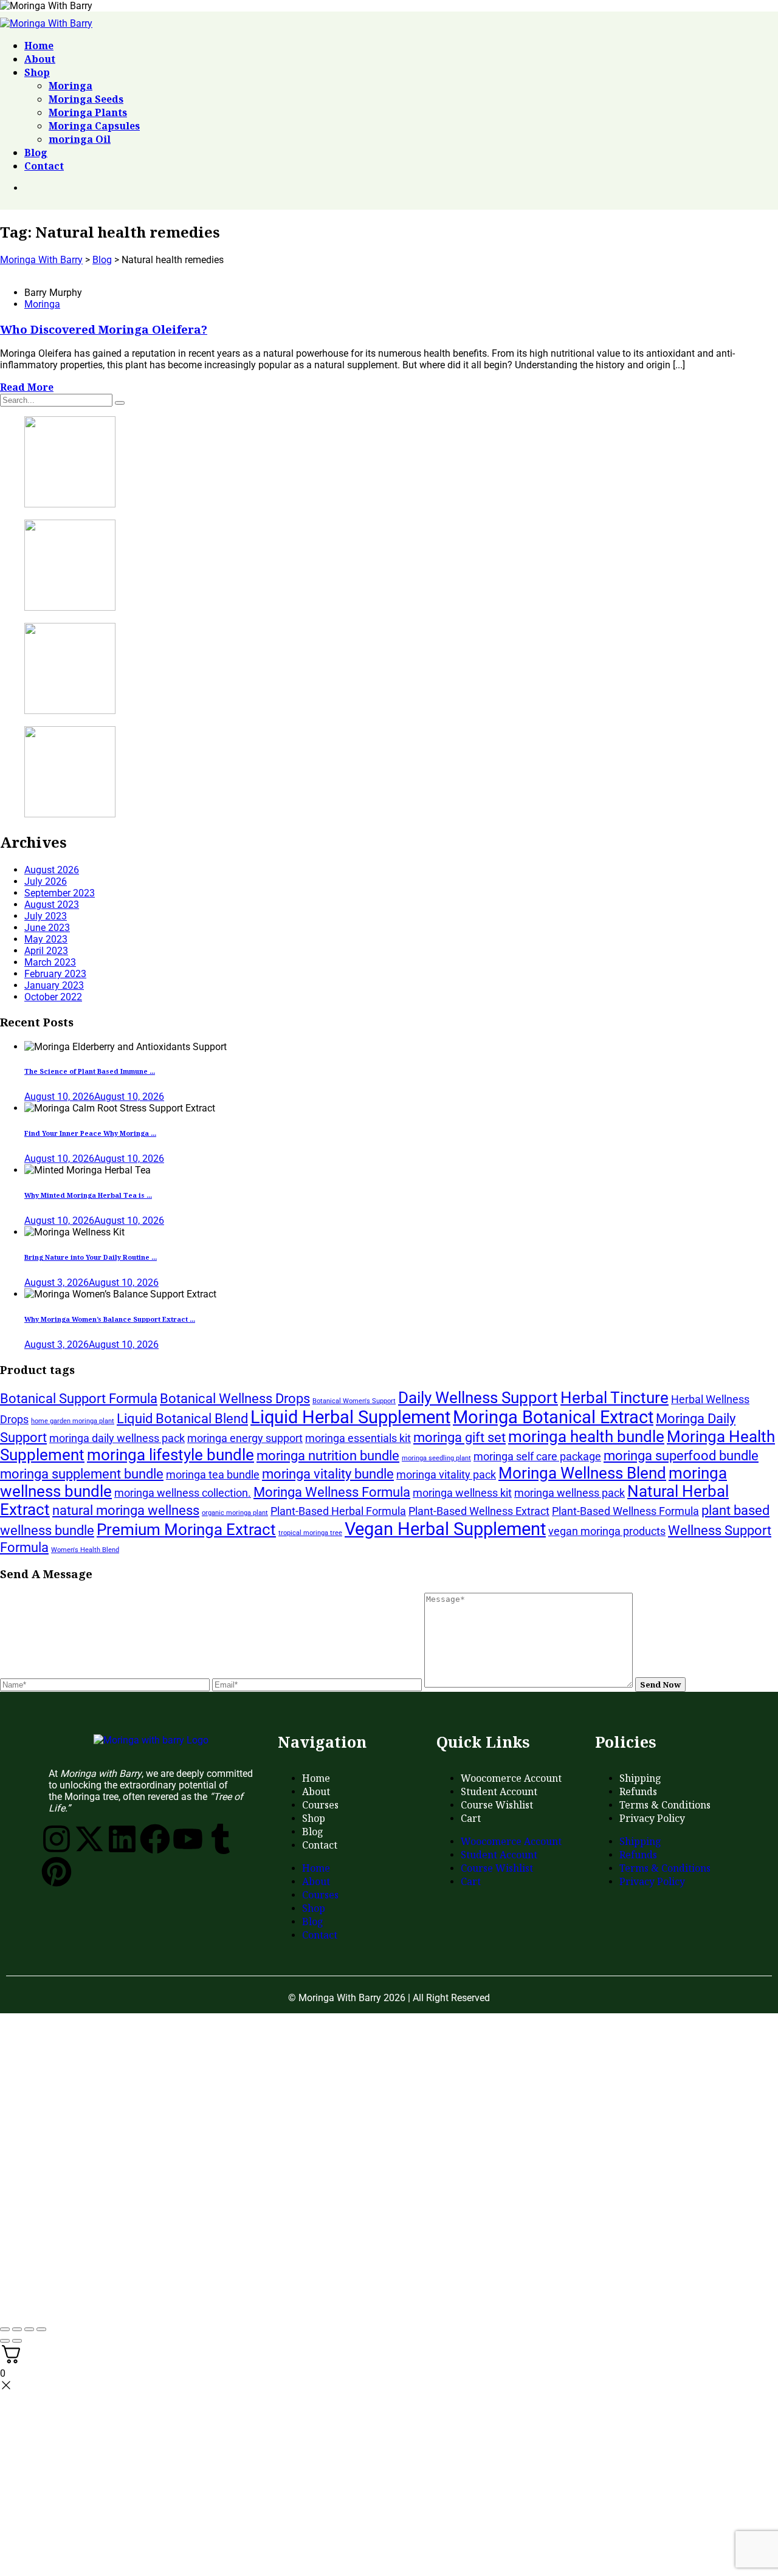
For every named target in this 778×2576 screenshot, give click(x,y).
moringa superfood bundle (681, 1455)
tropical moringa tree (310, 1533)
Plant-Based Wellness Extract (479, 1511)
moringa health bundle (586, 1437)
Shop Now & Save (192, 2221)
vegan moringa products (607, 1531)
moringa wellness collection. (183, 1493)
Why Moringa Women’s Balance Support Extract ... (110, 1319)
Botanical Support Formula (79, 1398)
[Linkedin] (122, 1839)
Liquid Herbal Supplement (350, 1417)
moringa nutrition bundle (328, 1455)
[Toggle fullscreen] (17, 2329)
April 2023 (46, 951)
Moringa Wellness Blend (582, 1473)
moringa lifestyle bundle (170, 1455)
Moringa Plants (88, 112)
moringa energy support (245, 1438)
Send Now (660, 1685)
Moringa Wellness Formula (332, 1492)
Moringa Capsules (94, 126)
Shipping (640, 1778)
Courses (320, 1805)
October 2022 (53, 997)
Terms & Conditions (665, 1805)
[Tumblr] (221, 1839)
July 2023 (46, 916)
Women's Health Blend (85, 1550)
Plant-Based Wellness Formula (625, 1511)
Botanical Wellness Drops (235, 1398)
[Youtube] (188, 1839)
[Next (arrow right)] (17, 2341)
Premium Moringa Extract (186, 1530)
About (40, 59)
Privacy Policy (652, 1818)
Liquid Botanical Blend (182, 1418)
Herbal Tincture (614, 1398)
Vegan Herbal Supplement (445, 1529)
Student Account (499, 1791)
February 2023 (55, 974)
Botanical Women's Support (354, 1401)
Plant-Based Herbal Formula (338, 1511)
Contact (44, 166)
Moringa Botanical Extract (553, 1417)
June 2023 (47, 928)
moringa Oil (80, 139)
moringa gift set (460, 1437)
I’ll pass (191, 2304)
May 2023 (46, 939)
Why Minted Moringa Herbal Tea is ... (88, 1195)
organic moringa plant (235, 1513)
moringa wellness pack (570, 1493)
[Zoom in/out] (5, 2329)
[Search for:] (57, 400)
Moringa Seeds (86, 99)
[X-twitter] (89, 1839)
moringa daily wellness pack (117, 1438)
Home (39, 46)
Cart (471, 1818)
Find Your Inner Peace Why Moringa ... (90, 1133)
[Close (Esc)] (41, 2329)
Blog (36, 153)
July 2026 (46, 881)
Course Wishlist (497, 1805)
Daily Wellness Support (478, 1398)
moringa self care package (537, 1457)
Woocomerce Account (511, 1778)
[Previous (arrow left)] (5, 2341)
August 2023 (52, 905)
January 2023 (54, 985)
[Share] (29, 2329)
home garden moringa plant (73, 1421)
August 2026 (52, 870)
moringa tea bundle (213, 1475)
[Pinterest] (57, 1872)
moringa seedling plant (436, 1458)
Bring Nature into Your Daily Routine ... (91, 1257)
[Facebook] (155, 1839)
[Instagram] (57, 1839)
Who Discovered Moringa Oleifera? (104, 329)
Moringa (71, 86)
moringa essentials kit (358, 1438)
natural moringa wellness (126, 1510)
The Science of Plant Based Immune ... (90, 1071)
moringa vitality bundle (328, 1474)
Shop (37, 72)
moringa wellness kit (462, 1493)
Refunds (638, 1791)
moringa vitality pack (446, 1475)
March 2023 (50, 962)
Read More (27, 387)
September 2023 (60, 893)
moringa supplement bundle (82, 1474)
